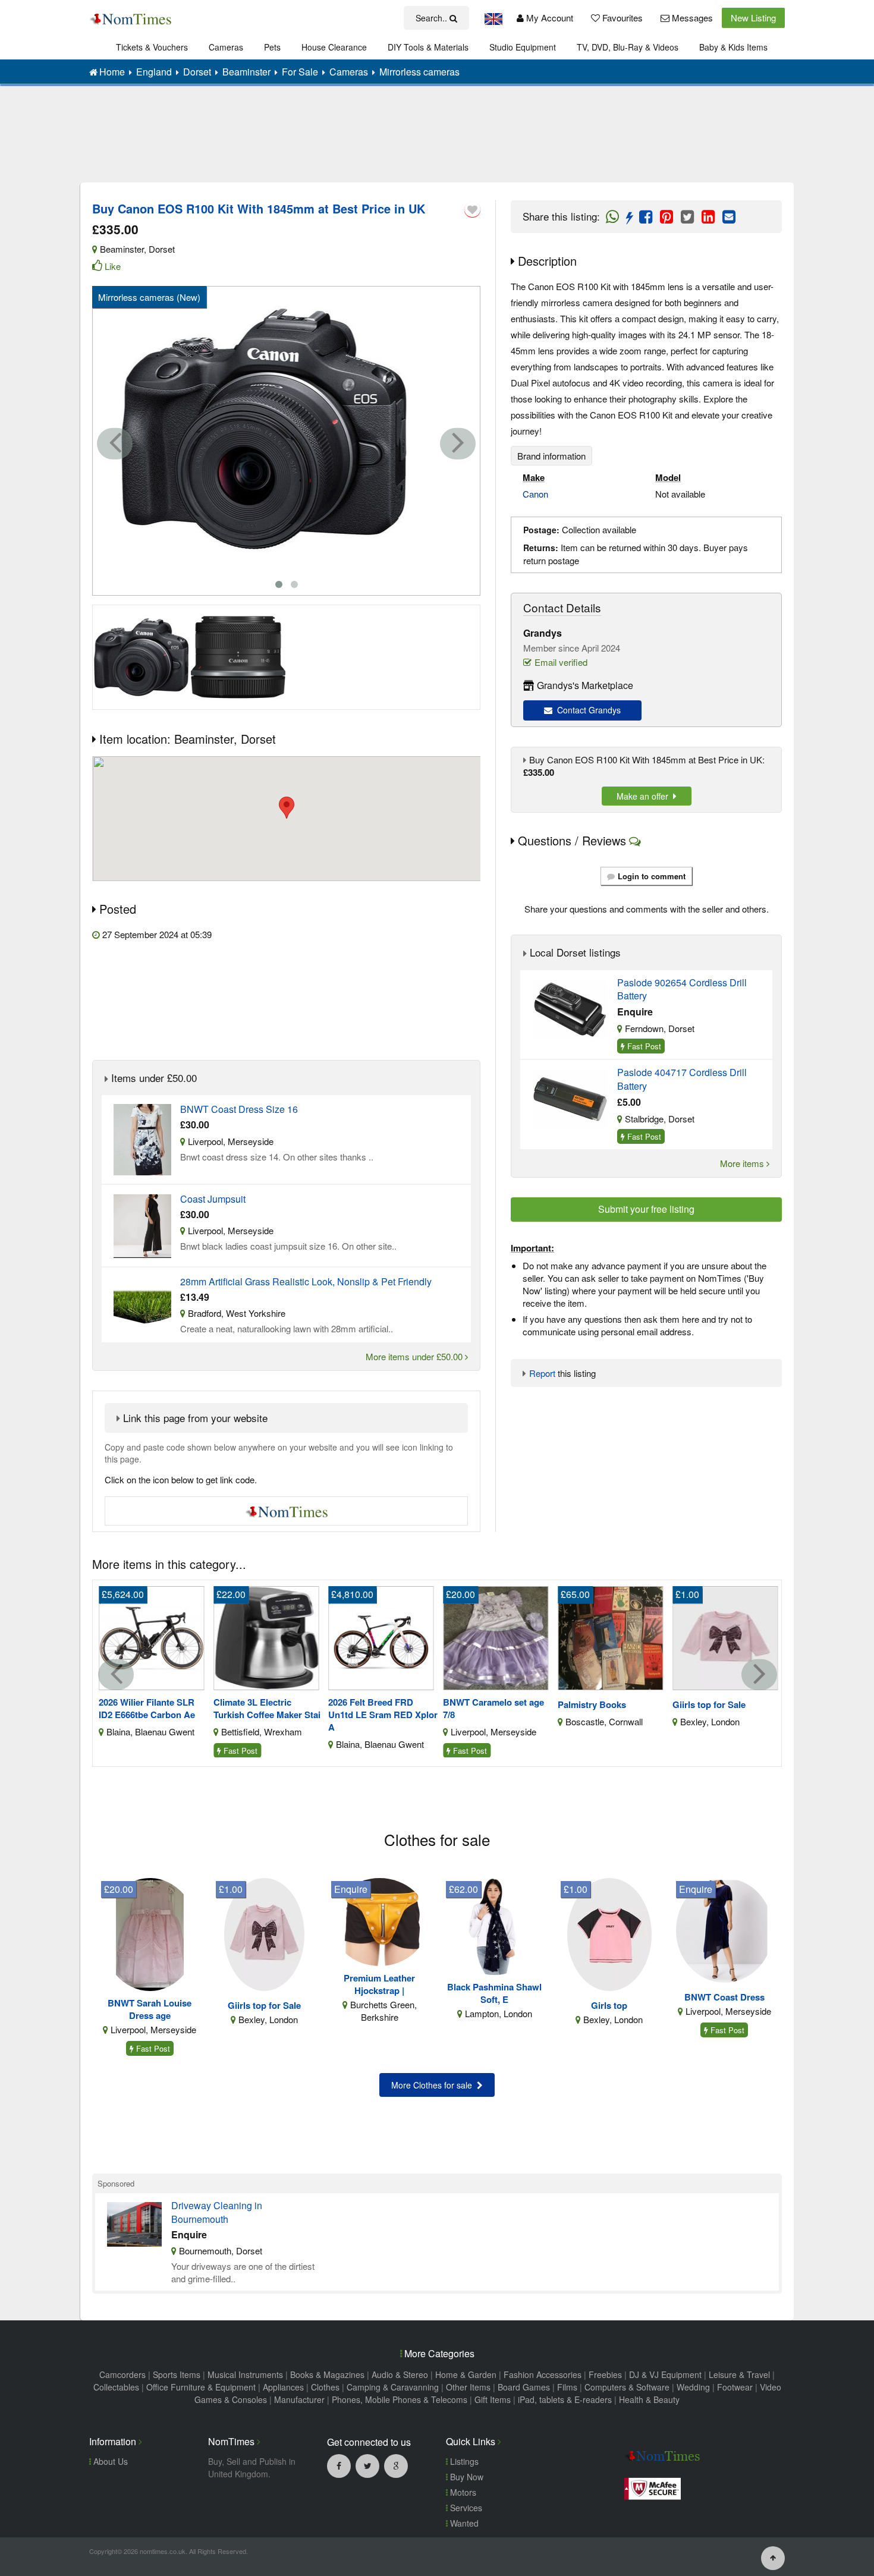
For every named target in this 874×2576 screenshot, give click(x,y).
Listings (463, 2461)
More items (743, 1163)
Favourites (621, 18)
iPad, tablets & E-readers (565, 2399)
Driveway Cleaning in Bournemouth (217, 2212)
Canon (535, 494)
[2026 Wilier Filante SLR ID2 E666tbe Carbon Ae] (152, 1636)
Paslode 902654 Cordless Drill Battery (682, 989)
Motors (462, 2492)
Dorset (162, 249)
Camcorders (122, 2374)
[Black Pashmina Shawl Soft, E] (494, 1925)
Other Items (468, 2387)
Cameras (226, 47)
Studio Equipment (523, 47)
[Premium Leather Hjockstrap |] (380, 1921)
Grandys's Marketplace (585, 685)
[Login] (472, 209)
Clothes (325, 2387)
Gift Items (493, 2399)
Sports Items (177, 2374)
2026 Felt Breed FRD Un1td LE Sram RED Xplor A (383, 1715)
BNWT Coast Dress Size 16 (239, 1109)
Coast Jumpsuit (213, 1199)
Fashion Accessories (543, 2374)
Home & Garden (466, 2374)
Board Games (524, 2387)
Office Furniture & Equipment (201, 2387)
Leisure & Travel (739, 2374)
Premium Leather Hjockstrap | (379, 1984)
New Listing (753, 18)
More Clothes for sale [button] (434, 2085)
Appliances (283, 2387)
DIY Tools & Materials (428, 47)
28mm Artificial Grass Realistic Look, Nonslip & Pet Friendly (306, 1282)
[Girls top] (609, 1933)
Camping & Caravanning (393, 2387)
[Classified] (142, 1138)
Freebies (605, 2374)
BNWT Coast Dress (724, 1997)
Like (113, 266)
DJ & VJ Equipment (665, 2374)
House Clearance (334, 47)
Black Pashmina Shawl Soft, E (494, 1993)
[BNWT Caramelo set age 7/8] (496, 1636)
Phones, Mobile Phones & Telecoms (400, 2399)
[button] (287, 808)
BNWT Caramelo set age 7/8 (493, 1709)
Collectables (116, 2387)
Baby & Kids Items (733, 47)
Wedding (693, 2387)
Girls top (609, 2006)
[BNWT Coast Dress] (724, 1929)
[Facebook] (339, 2465)
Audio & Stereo (400, 2374)
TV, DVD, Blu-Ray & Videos (628, 47)
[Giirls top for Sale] (725, 1636)
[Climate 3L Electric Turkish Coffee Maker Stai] (266, 1636)
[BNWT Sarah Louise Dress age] (150, 1933)
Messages (691, 18)
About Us (109, 2461)
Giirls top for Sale (709, 1705)
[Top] (773, 2557)
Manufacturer (299, 2399)
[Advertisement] (437, 143)
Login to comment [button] (652, 876)
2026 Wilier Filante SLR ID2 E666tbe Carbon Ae (147, 1709)
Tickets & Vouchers (152, 47)
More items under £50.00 (415, 1356)
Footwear (735, 2387)
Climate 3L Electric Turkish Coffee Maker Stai (267, 1709)
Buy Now (466, 2477)
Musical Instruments (245, 2374)
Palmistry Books (592, 1705)
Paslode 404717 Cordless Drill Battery (682, 1079)
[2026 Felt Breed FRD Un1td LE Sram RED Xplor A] (381, 1636)
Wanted (463, 2523)
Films (567, 2387)
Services (465, 2508)
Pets (272, 47)
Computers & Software (627, 2387)
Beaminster (122, 249)
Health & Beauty (649, 2399)
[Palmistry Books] (611, 1636)
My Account (548, 18)
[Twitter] (367, 2465)
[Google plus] (396, 2465)
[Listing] (570, 1008)
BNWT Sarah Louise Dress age (150, 2009)
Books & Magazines (327, 2374)
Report (542, 1373)
